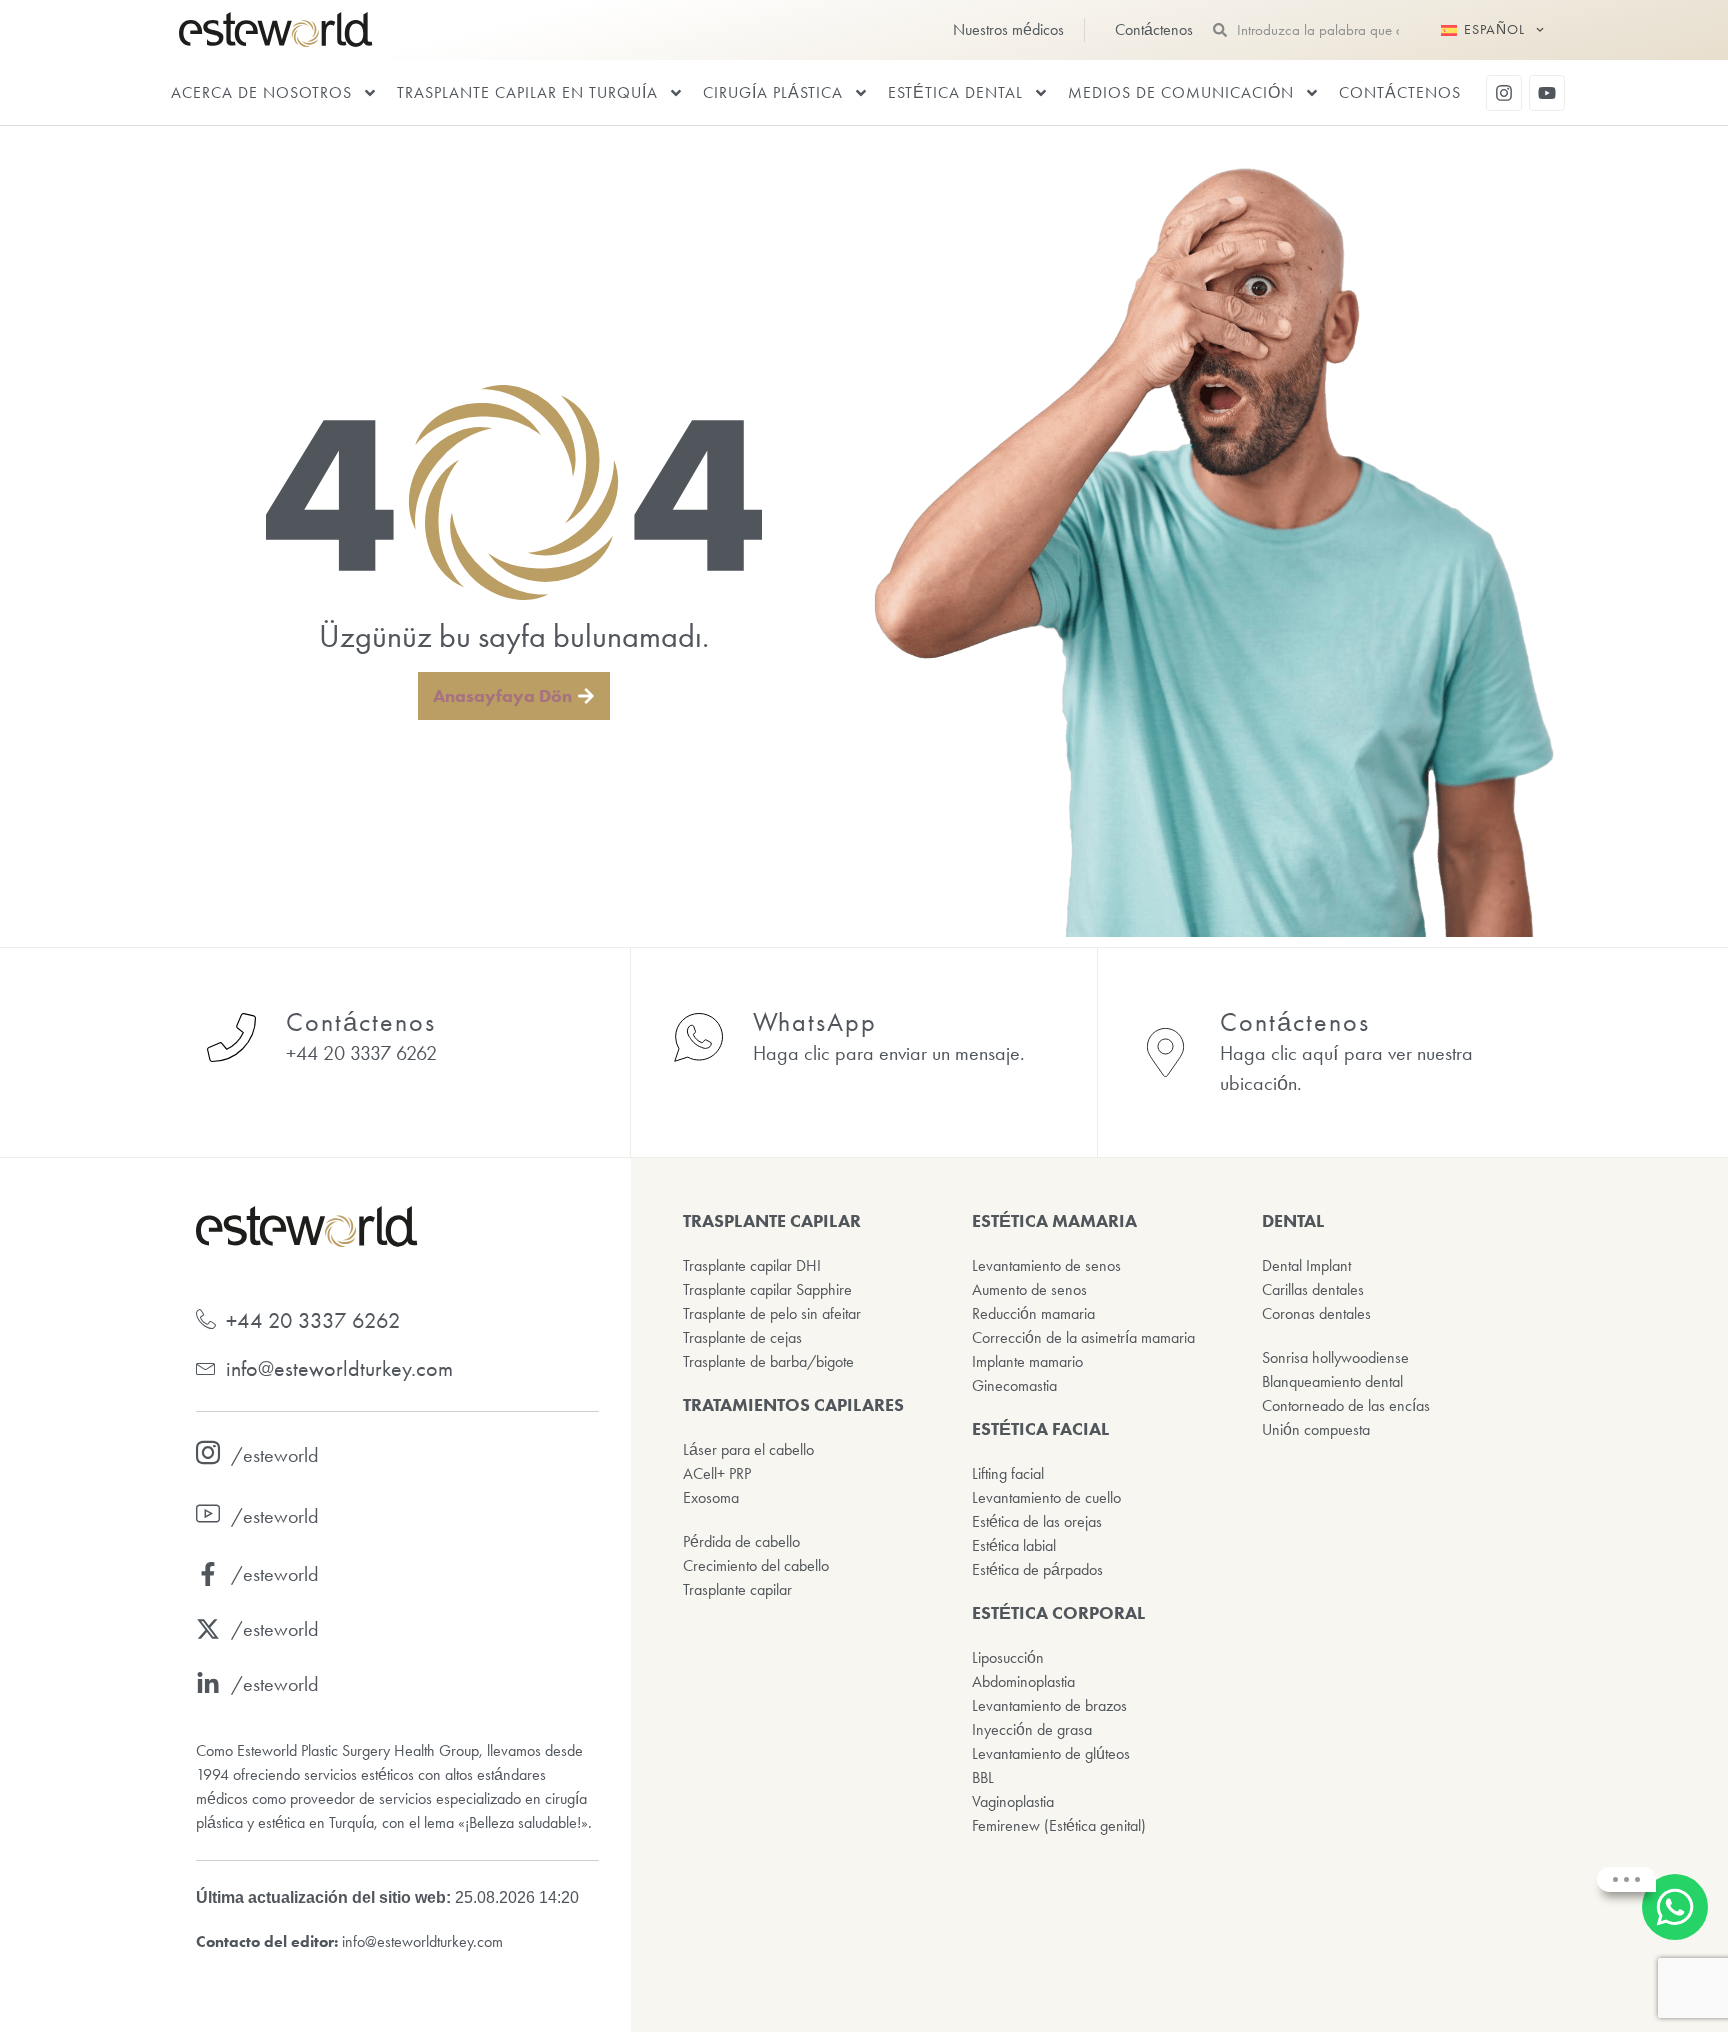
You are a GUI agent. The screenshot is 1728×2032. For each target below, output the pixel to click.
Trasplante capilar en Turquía (527, 92)
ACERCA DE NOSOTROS (261, 92)
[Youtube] (1547, 93)
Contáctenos (1400, 92)
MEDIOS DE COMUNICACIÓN (1181, 92)
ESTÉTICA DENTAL (955, 92)
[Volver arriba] (1678, 1982)
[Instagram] (1504, 93)
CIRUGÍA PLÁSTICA (773, 92)
